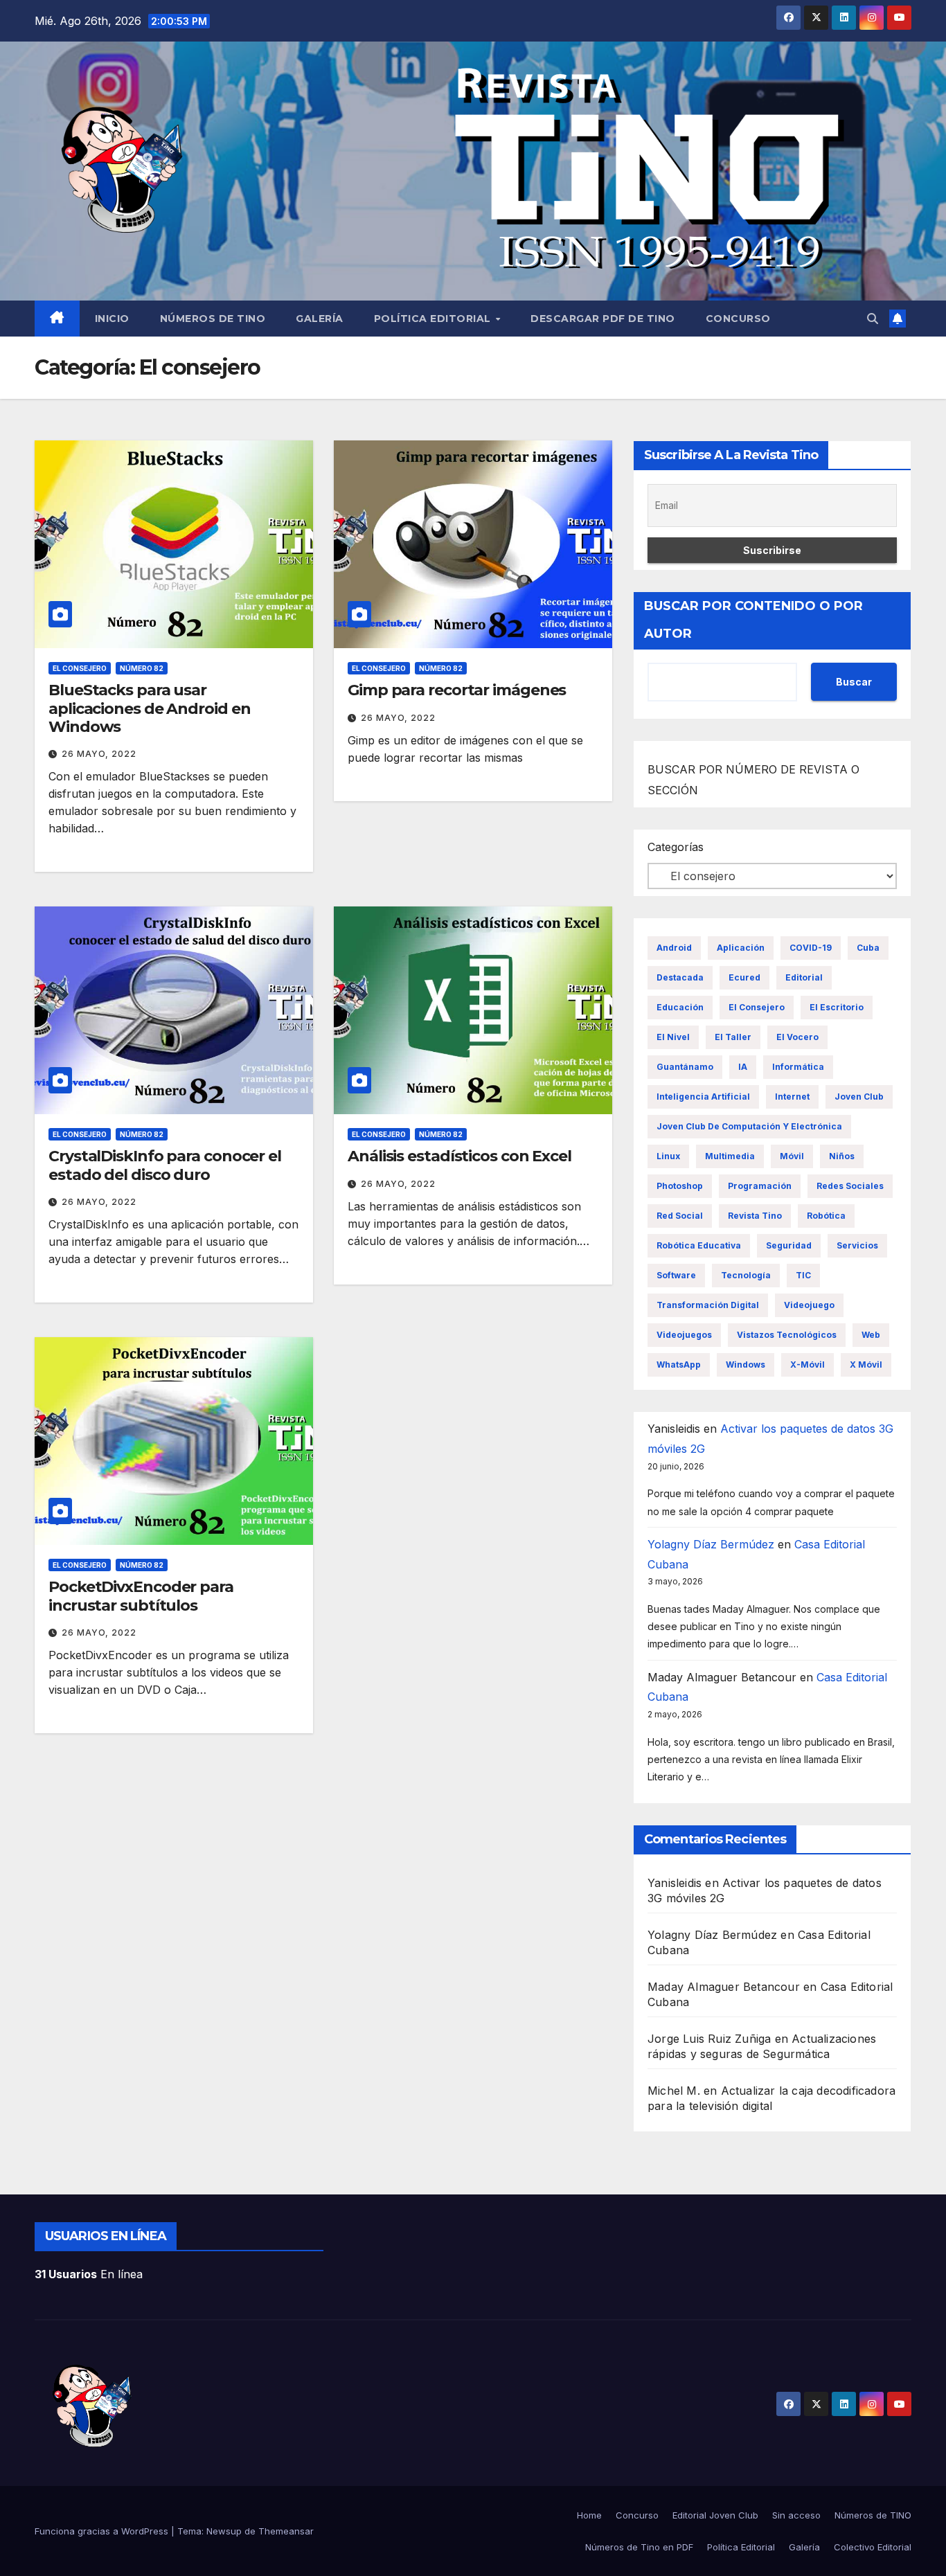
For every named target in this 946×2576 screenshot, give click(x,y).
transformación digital (708, 1305)
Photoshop (680, 1186)
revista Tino (755, 1216)
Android (674, 948)
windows (746, 1365)
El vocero (797, 1037)
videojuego (809, 1305)
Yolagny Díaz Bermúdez (711, 1544)
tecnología (746, 1275)
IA (743, 1067)
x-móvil (807, 1365)
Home (589, 2515)
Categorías (676, 847)
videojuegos (684, 1335)
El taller (733, 1037)
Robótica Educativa (699, 1245)
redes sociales (850, 1186)
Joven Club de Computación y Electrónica (749, 1126)
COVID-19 (811, 948)
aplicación (741, 948)
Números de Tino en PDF (639, 2547)
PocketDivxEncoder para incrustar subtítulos (141, 1596)
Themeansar (286, 2531)
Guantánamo (685, 1067)
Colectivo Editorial (873, 2547)
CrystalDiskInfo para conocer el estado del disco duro (165, 1165)
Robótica (826, 1216)
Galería (320, 319)
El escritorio (837, 1007)
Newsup (224, 2531)
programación (760, 1186)
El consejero (80, 668)
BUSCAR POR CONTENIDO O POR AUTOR (753, 620)
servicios (857, 1245)
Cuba (868, 948)
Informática (798, 1067)
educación (680, 1007)
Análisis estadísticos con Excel (459, 1156)
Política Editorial (434, 319)
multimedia (730, 1156)
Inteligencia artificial (703, 1097)
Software (676, 1275)
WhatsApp (679, 1365)
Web (871, 1335)
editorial (804, 977)
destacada (680, 977)
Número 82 (142, 668)
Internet (792, 1097)
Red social (680, 1216)
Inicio (112, 319)
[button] (873, 319)
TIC (803, 1275)
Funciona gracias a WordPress (103, 2531)
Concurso (738, 319)
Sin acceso (796, 2515)
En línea (89, 2274)
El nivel (673, 1037)
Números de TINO (213, 319)
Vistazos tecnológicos (787, 1335)
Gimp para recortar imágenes (457, 690)
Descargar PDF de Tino (603, 319)
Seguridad (789, 1245)
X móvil (866, 1365)
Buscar (854, 682)
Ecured (744, 977)
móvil (792, 1156)
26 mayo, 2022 (99, 754)
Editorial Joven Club (715, 2515)
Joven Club (859, 1097)
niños (842, 1156)
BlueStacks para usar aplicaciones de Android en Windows (149, 708)
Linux (668, 1156)
